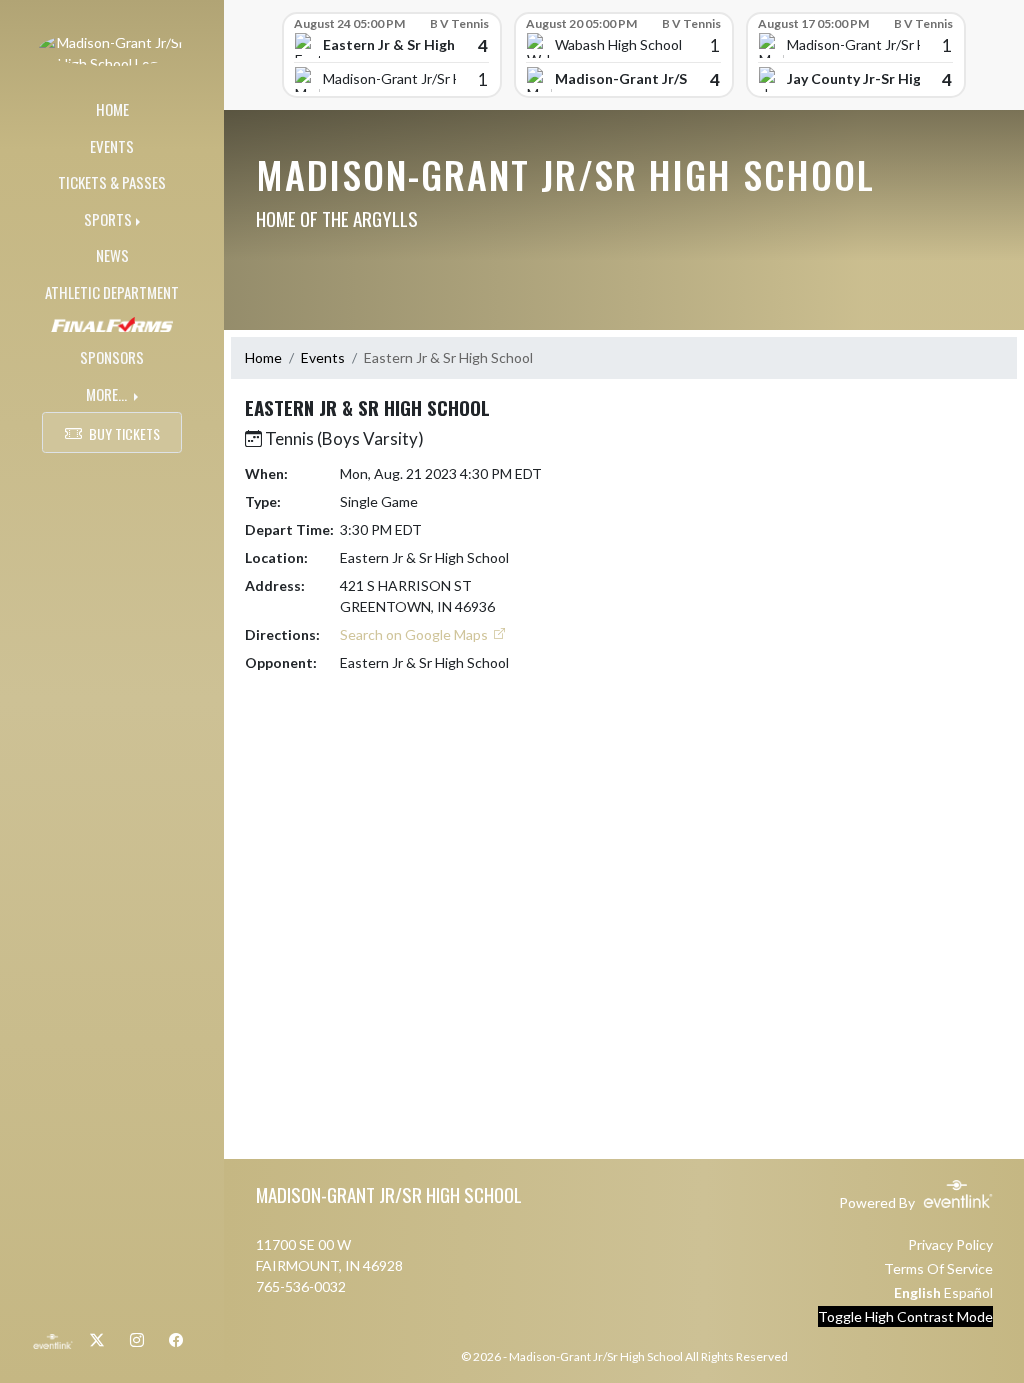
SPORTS (108, 219)
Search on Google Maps (415, 634)
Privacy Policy (950, 1244)
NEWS (112, 255)
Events (323, 357)
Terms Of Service (938, 1268)
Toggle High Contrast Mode (905, 1316)
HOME (112, 109)
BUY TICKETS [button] (124, 433)
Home (263, 357)
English (917, 1292)
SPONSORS (112, 357)
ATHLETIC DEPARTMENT (112, 292)
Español (968, 1292)
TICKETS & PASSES (112, 182)
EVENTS (112, 146)
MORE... (108, 394)
